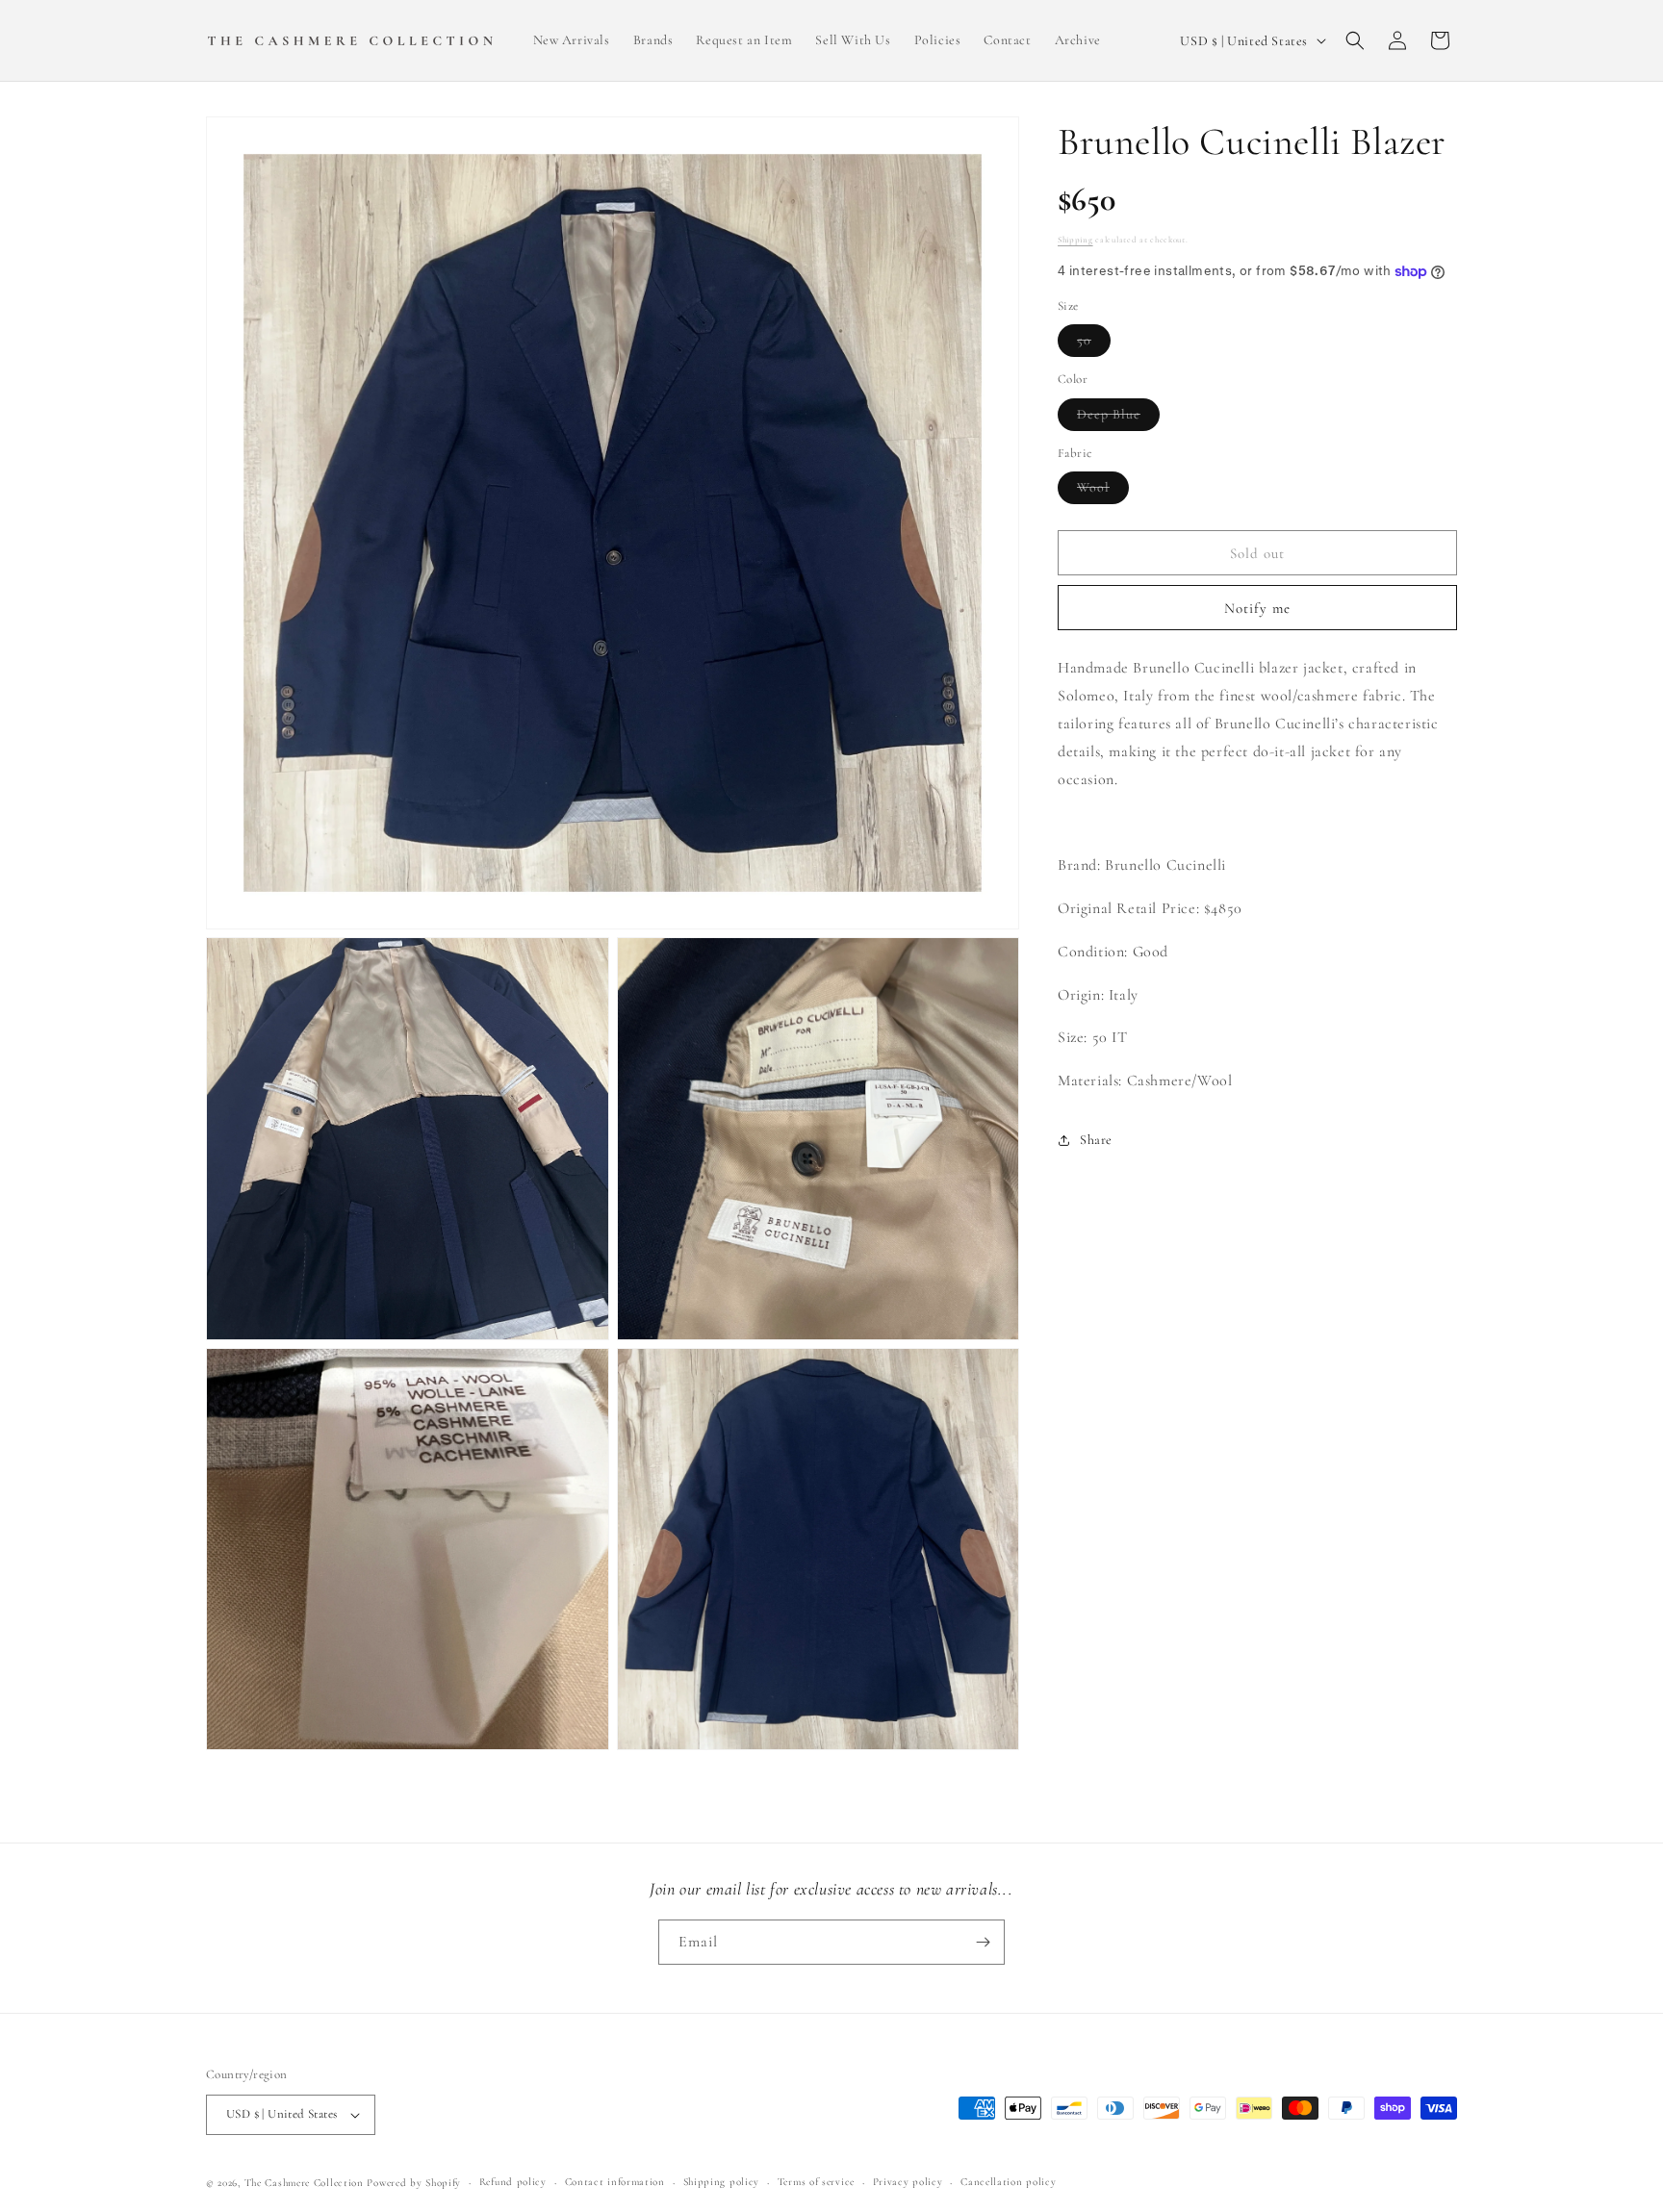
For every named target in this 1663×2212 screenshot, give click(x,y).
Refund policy (513, 2182)
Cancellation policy (1008, 2182)
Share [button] (1096, 1141)
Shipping (1075, 240)
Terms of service (816, 2182)
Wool (1103, 492)
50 (1094, 345)
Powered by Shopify (414, 2183)
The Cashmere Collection (304, 2183)
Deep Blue (1118, 418)
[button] (1355, 40)
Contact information (615, 2182)
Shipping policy (722, 2182)
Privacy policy (908, 2182)
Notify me (1257, 608)
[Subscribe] (983, 1942)
